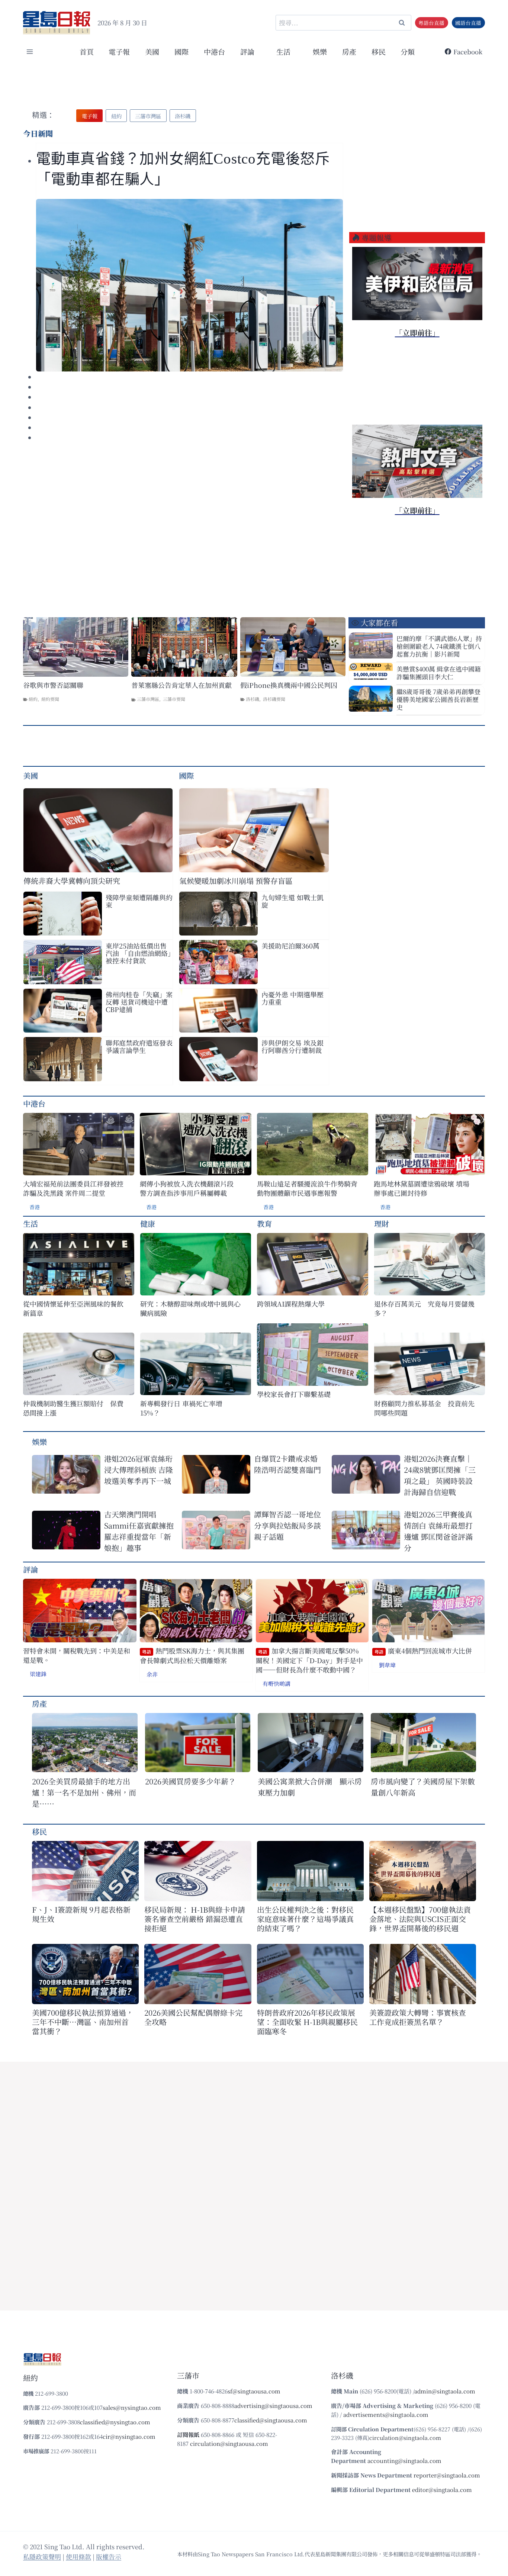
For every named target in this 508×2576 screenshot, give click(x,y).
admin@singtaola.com (445, 2391)
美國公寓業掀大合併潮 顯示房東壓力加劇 (310, 1787)
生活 (30, 1223)
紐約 (33, 699)
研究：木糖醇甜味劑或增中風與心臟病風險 (190, 1308)
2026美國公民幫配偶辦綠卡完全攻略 (193, 2017)
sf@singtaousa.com (254, 2391)
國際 (181, 51)
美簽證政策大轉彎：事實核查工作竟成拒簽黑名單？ (418, 2017)
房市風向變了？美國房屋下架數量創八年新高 (423, 1787)
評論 (30, 1569)
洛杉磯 (253, 699)
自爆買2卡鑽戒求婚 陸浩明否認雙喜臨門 (287, 1464)
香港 (35, 1207)
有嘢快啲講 (276, 1683)
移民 (379, 51)
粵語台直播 (431, 23)
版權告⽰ (109, 2556)
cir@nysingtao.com (129, 2436)
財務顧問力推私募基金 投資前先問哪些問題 (424, 1408)
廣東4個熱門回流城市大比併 (423, 1651)
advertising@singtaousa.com (273, 2406)
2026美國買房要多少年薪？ (190, 1781)
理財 (382, 1223)
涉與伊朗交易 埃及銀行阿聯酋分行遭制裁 (292, 1046)
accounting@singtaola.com (404, 2461)
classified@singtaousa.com (271, 2420)
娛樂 (320, 51)
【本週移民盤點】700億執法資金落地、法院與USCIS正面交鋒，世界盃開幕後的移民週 (420, 1919)
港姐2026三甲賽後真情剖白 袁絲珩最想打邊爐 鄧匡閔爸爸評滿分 (438, 1531)
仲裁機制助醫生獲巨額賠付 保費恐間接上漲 (73, 1408)
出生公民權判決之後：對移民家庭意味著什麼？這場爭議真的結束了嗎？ (305, 1919)
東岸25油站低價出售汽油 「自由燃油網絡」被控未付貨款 (138, 953)
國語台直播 (468, 23)
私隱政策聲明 (42, 2556)
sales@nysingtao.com (132, 2407)
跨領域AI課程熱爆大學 (291, 1304)
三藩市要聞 (174, 699)
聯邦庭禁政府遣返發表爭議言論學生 (139, 1046)
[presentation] (189, 285)
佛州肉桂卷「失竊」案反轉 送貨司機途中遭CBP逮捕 (139, 1002)
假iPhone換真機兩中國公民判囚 (289, 685)
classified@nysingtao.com (115, 2422)
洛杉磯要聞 (274, 699)
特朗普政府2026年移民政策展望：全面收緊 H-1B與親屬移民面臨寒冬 (307, 2022)
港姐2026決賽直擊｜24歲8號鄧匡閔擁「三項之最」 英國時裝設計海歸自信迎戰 (440, 1475)
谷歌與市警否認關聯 (53, 685)
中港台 (214, 51)
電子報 (119, 51)
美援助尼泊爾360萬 (290, 946)
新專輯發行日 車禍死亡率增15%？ (181, 1408)
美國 (152, 51)
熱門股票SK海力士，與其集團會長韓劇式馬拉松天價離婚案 (192, 1656)
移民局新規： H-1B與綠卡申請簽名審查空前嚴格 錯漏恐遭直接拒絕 (195, 1919)
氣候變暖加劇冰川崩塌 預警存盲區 (236, 881)
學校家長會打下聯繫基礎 (294, 1394)
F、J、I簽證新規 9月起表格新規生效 (81, 1914)
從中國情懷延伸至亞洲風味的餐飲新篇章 (73, 1308)
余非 (152, 1674)
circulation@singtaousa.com (229, 2443)
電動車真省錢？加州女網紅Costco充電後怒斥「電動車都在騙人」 (183, 169)
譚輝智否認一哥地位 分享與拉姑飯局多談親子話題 (287, 1525)
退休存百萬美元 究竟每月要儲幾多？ (424, 1308)
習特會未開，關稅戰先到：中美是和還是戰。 (77, 1655)
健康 (148, 1223)
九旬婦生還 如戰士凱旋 (292, 901)
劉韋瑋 (387, 1665)
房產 (349, 51)
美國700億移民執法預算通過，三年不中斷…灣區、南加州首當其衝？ (83, 2022)
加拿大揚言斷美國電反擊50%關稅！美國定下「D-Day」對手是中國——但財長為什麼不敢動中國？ (309, 1660)
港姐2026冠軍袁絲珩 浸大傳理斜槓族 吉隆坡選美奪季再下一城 (139, 1470)
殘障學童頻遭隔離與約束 (139, 901)
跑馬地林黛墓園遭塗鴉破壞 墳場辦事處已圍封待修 (422, 1188)
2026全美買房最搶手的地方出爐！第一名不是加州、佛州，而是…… (84, 1792)
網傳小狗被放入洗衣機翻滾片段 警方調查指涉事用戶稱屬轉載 (187, 1188)
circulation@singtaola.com (405, 2437)
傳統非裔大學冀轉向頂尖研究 (72, 881)
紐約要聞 (50, 699)
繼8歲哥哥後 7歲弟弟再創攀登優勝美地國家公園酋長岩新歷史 (438, 699)
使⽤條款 (78, 2556)
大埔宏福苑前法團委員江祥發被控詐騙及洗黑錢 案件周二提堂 (73, 1188)
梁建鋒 (38, 1674)
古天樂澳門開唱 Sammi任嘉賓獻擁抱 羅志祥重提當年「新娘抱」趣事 (139, 1531)
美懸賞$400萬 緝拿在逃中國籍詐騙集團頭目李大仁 (439, 673)
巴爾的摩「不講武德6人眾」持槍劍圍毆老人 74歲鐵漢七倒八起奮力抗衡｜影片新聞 (439, 646)
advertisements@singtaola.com (386, 2414)
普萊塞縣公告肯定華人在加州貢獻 (181, 685)
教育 (264, 1223)
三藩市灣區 (148, 699)
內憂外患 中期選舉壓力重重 (292, 998)
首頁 (87, 51)
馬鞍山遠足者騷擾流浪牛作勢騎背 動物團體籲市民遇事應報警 (307, 1188)
